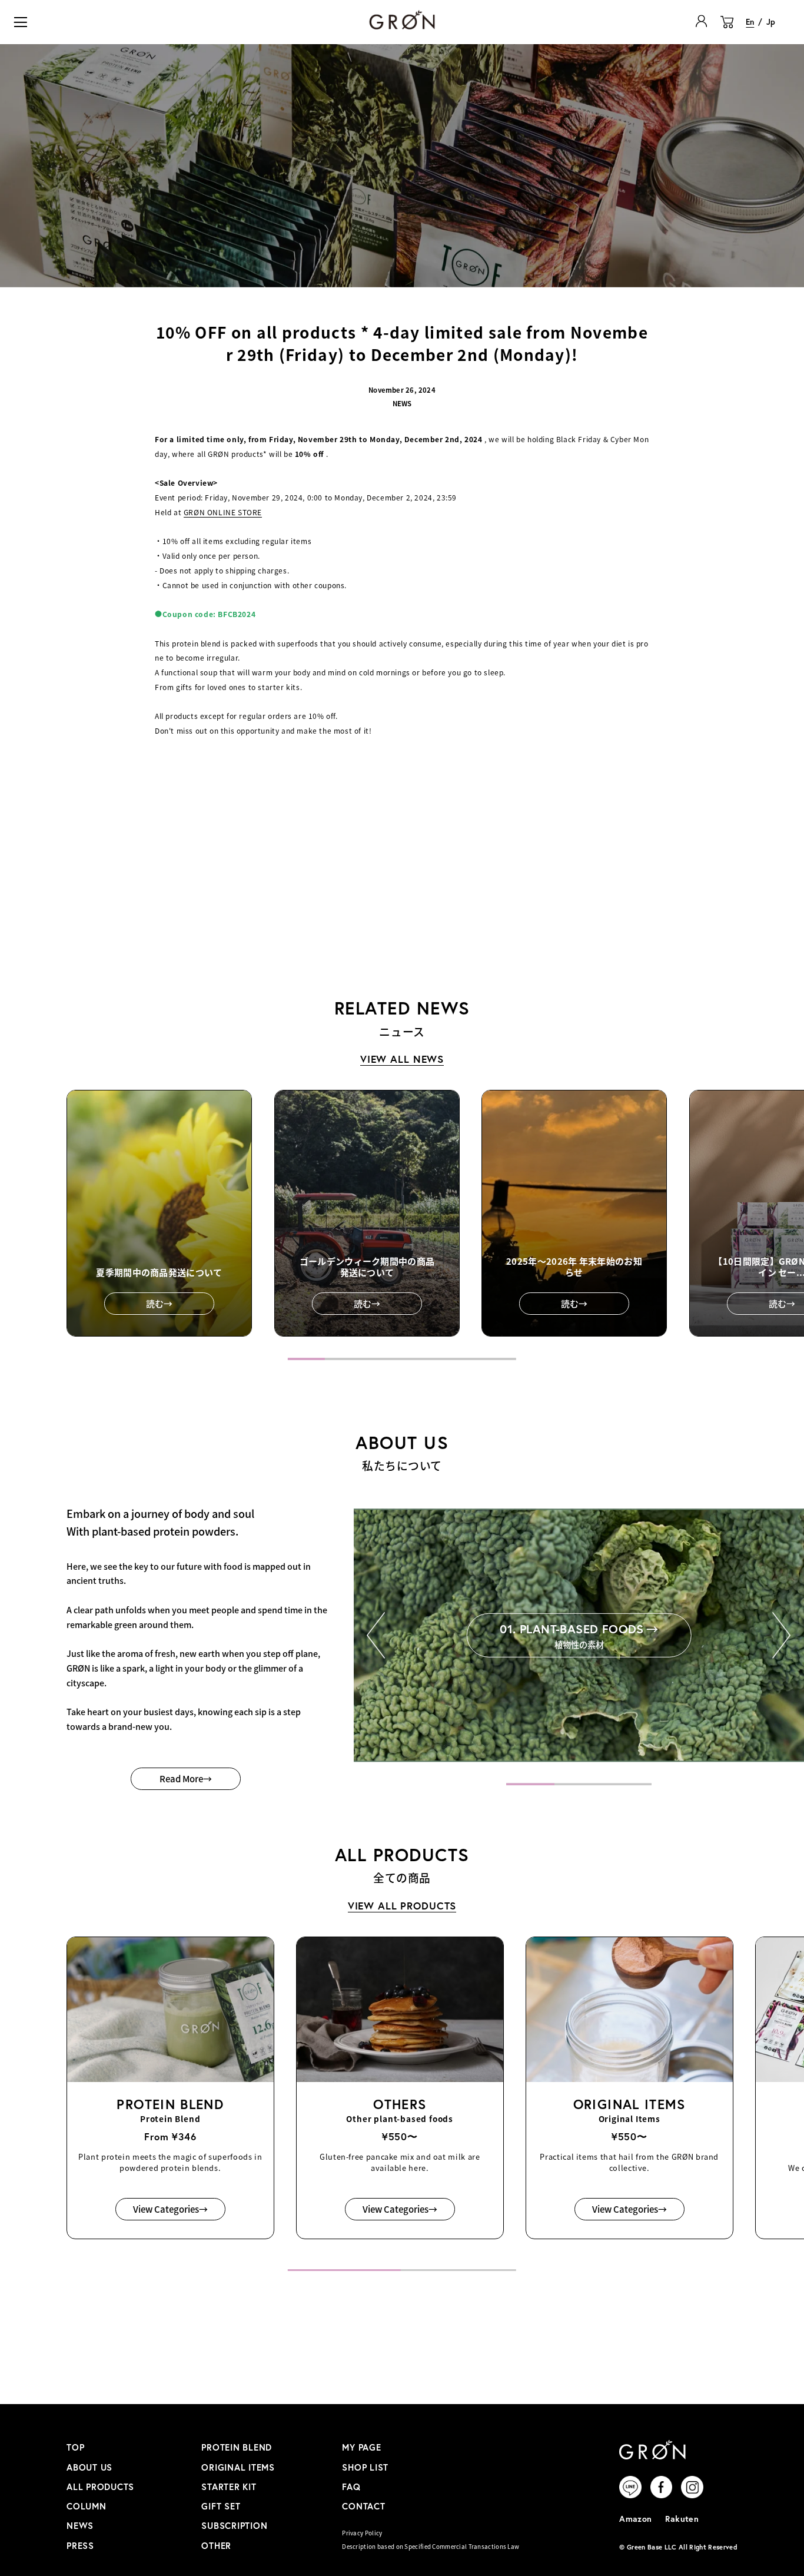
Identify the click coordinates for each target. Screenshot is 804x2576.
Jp (771, 22)
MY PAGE (361, 2447)
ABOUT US (89, 2467)
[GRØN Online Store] (402, 20)
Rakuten (682, 2519)
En (750, 22)
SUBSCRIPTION (234, 2526)
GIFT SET (221, 2506)
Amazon (636, 2519)
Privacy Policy (362, 2533)
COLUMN (87, 2506)
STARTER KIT (229, 2487)
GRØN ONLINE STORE (223, 512)
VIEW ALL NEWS (402, 1059)
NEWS (80, 2526)
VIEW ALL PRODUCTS (402, 1906)
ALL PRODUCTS (100, 2487)
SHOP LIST (365, 2467)
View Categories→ (170, 2209)
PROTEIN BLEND (237, 2447)
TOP (75, 2447)
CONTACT (363, 2506)
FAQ (351, 2487)
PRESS (80, 2546)
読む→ (159, 1303)
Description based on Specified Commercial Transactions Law (431, 2547)
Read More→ (186, 1778)
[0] (727, 28)
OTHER (216, 2546)
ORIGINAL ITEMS (238, 2467)
